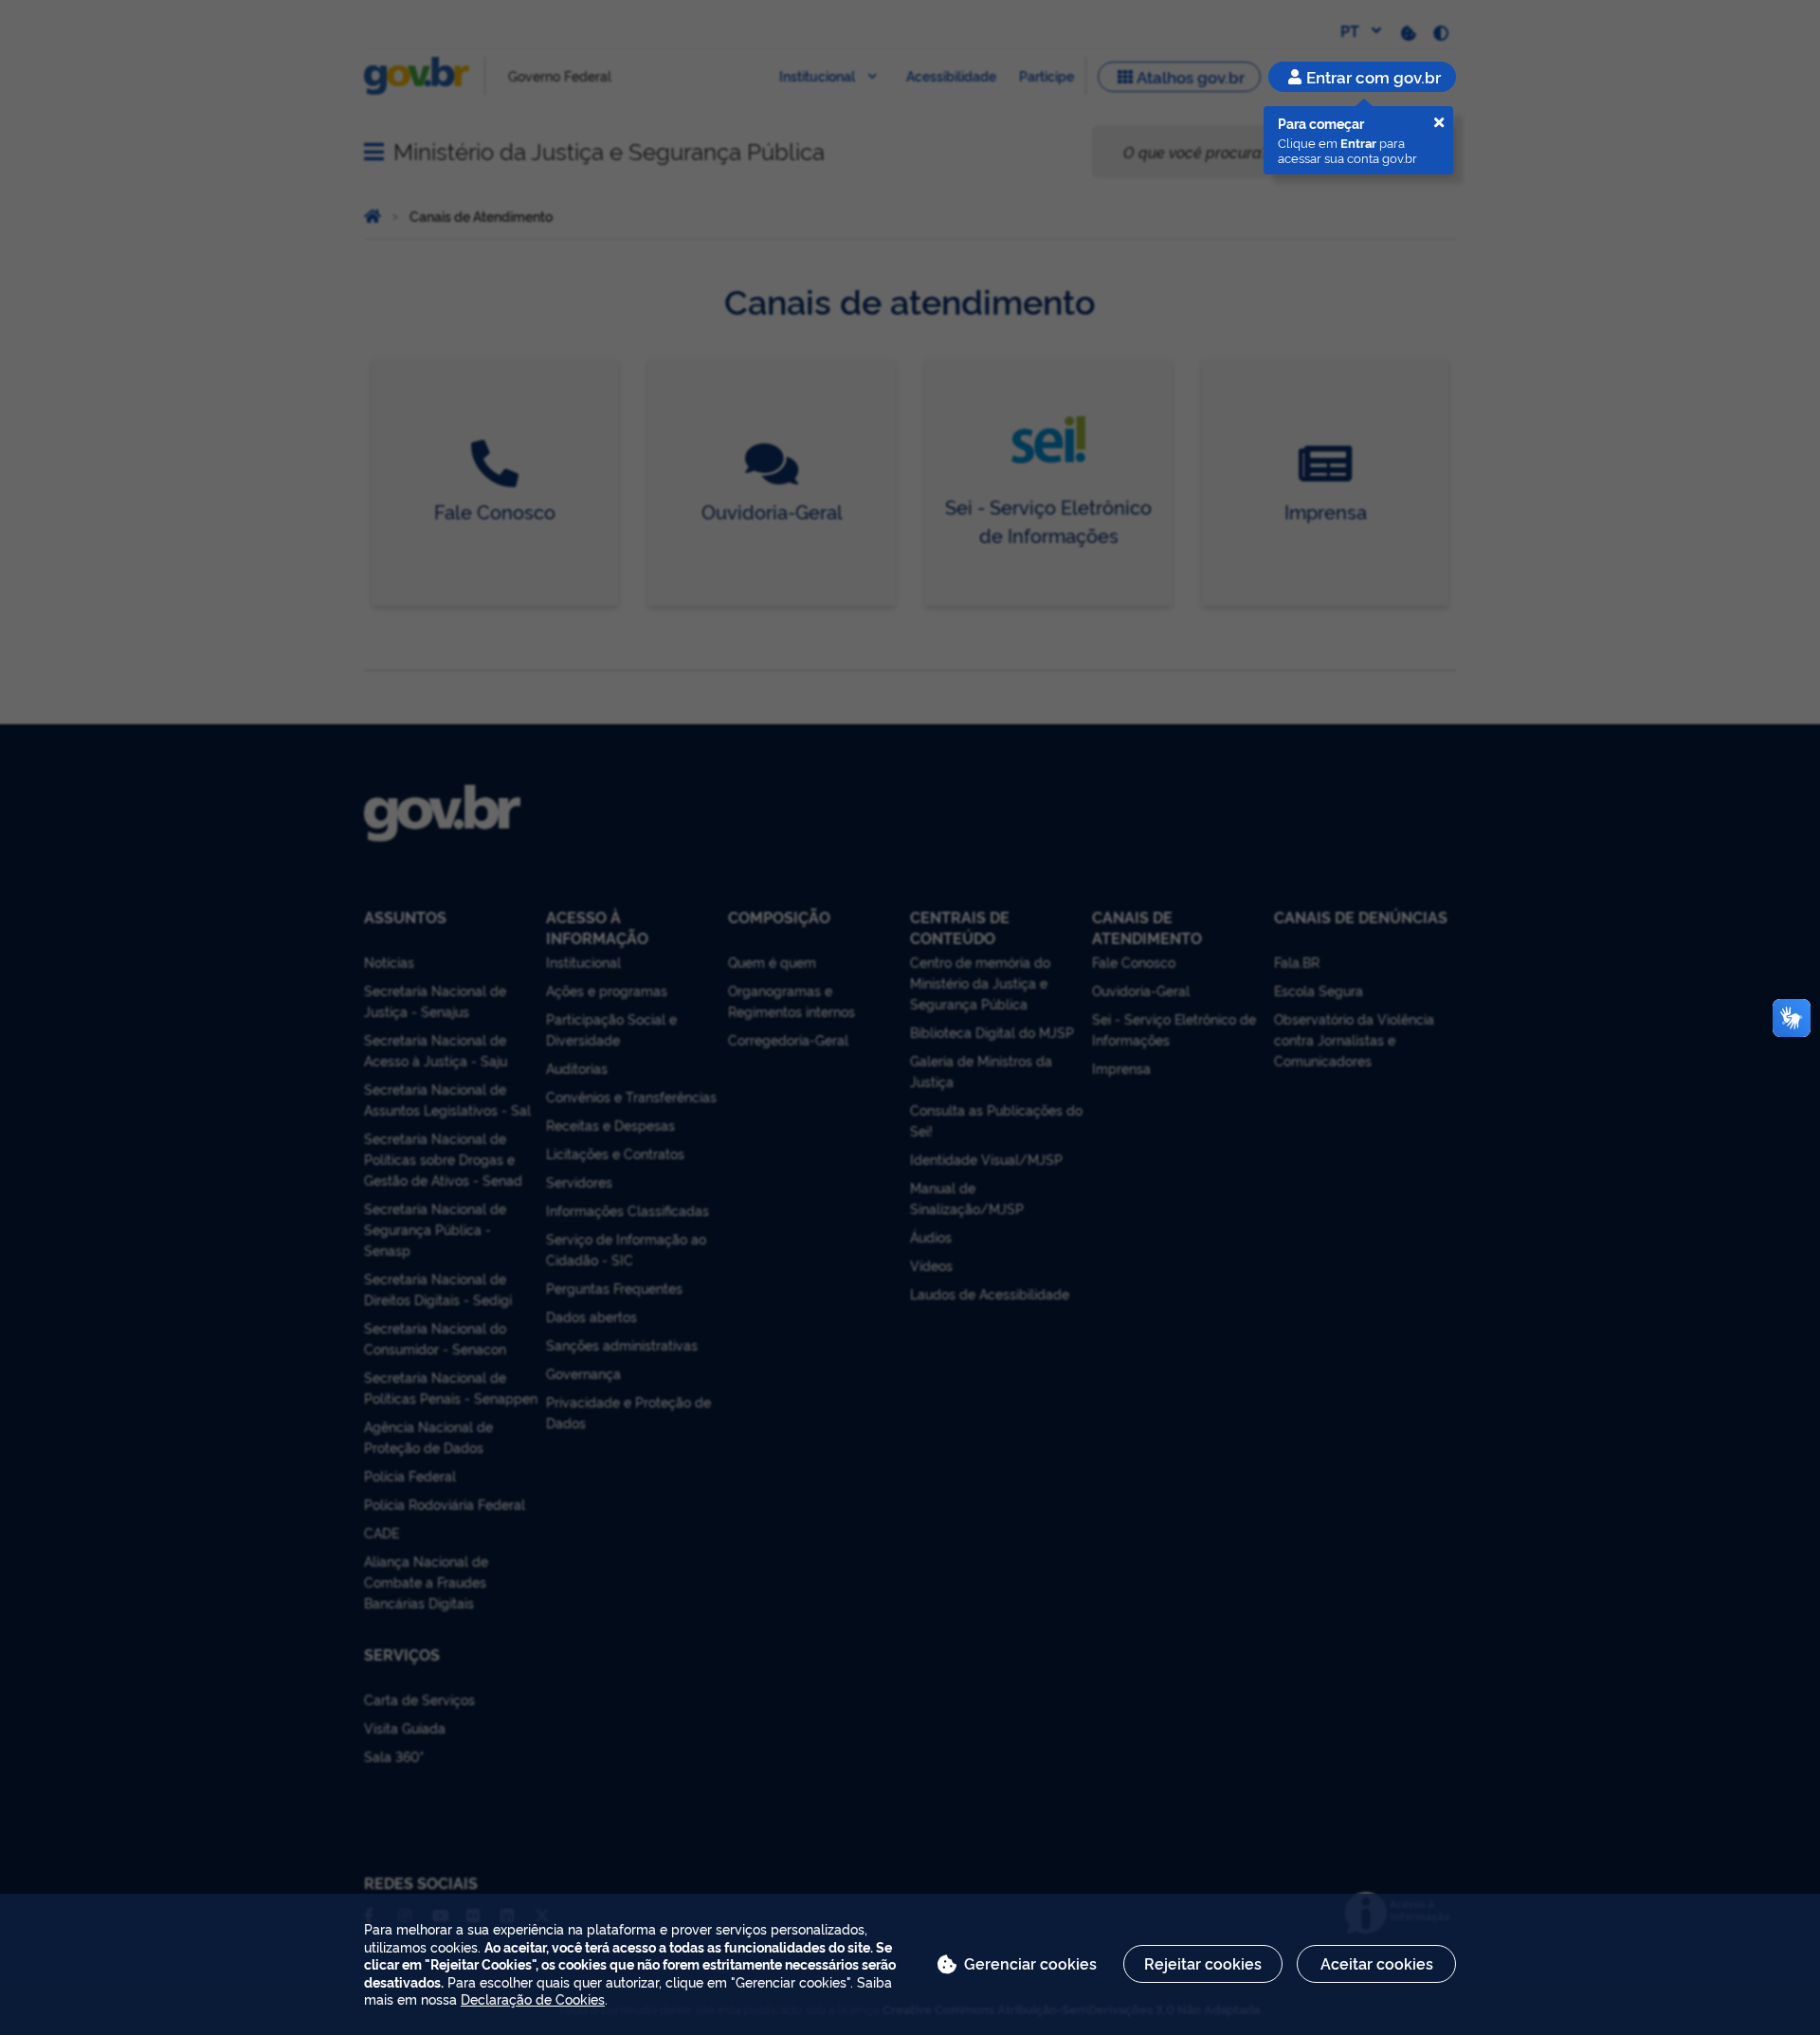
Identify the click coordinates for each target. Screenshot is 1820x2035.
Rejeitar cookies (1203, 1963)
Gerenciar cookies (1030, 1963)
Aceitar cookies (1377, 1963)
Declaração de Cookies (533, 1999)
